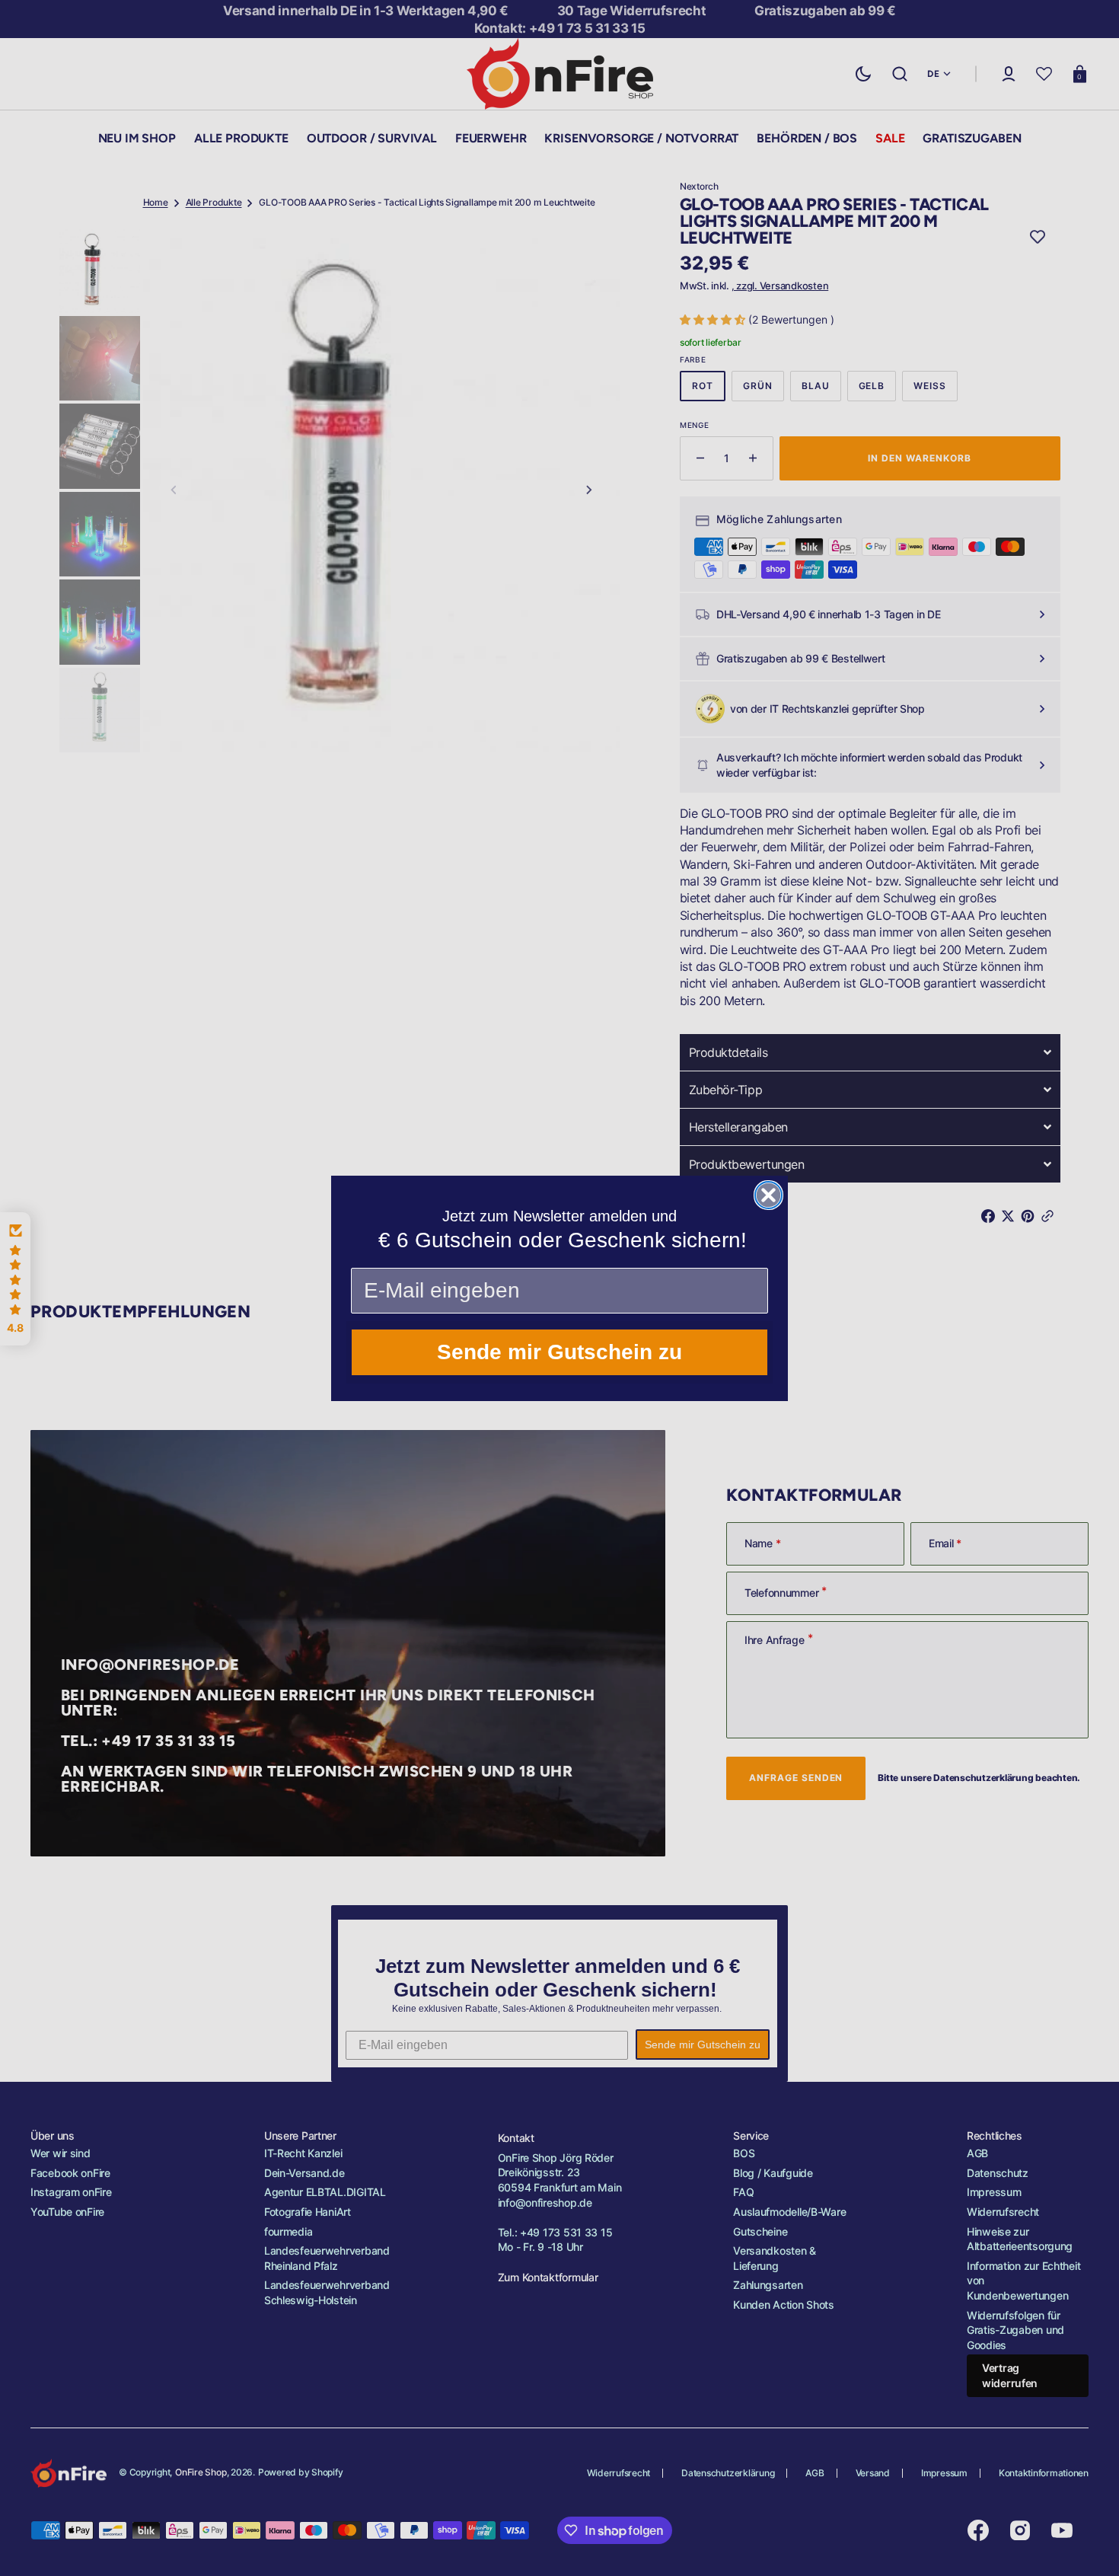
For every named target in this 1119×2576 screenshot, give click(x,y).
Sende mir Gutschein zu (559, 1352)
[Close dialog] (768, 1195)
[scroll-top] (1087, 2544)
